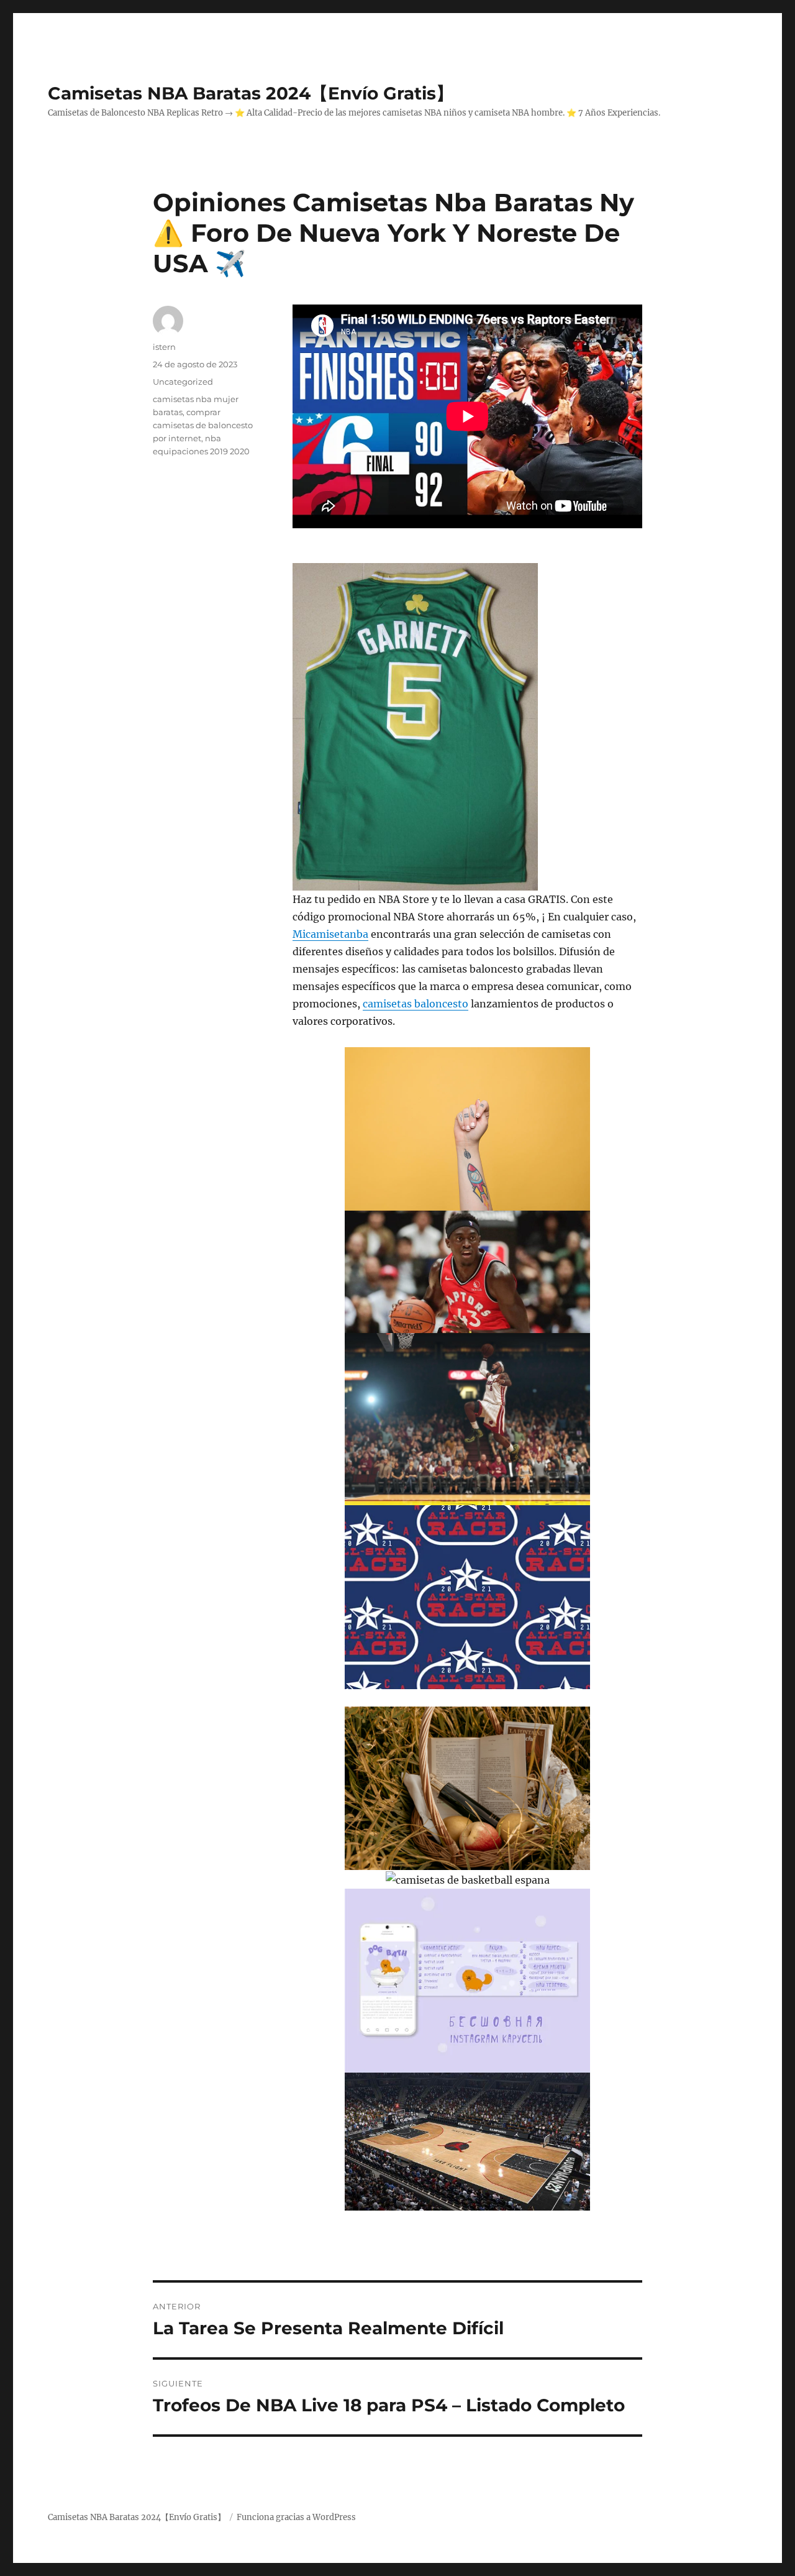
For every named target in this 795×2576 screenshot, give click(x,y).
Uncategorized (183, 382)
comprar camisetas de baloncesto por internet (203, 425)
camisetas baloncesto (416, 1004)
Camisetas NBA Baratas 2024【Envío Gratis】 (251, 93)
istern (164, 347)
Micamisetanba (330, 934)
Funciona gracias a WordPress (296, 2517)
